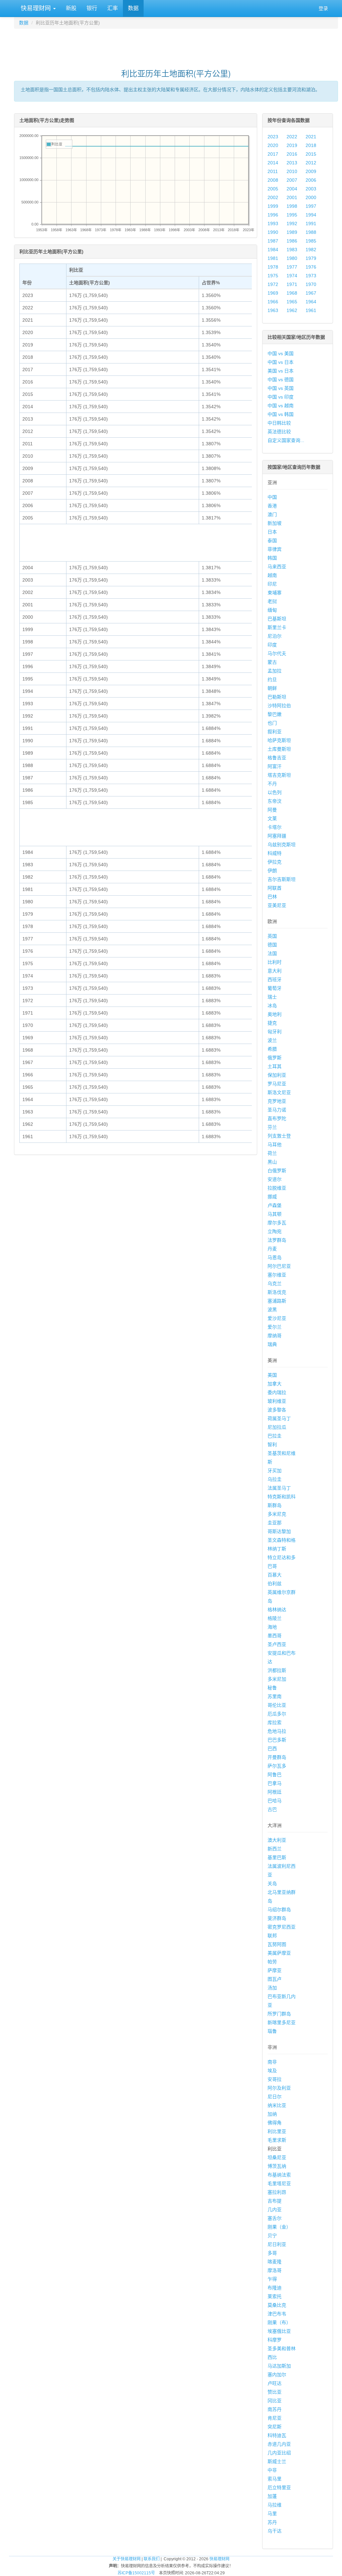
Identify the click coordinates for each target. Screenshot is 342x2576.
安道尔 (275, 1179)
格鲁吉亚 (277, 758)
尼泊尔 (275, 636)
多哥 (272, 2253)
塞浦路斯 (277, 1301)
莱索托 (275, 2296)
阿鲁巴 (275, 1775)
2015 (311, 154)
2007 (292, 180)
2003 (311, 189)
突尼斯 (275, 2427)
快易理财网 (36, 8)
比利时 (275, 962)
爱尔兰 (275, 1327)
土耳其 (275, 1066)
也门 (272, 723)
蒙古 (272, 662)
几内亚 (275, 2210)
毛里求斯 (277, 2140)
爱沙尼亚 (277, 1318)
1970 (311, 284)
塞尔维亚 (277, 1275)
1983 (292, 250)
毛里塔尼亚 (279, 2183)
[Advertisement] (176, 45)
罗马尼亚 (277, 1084)
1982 (311, 250)
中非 (272, 2470)
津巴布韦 (277, 2314)
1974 (292, 276)
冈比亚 (275, 2401)
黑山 (272, 1162)
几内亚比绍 (279, 2453)
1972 (273, 284)
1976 (311, 267)
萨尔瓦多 (277, 1766)
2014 (273, 163)
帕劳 (272, 1962)
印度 (272, 645)
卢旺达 (275, 2383)
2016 (292, 154)
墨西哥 (275, 1636)
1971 (292, 284)
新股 (71, 8)
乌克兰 (275, 1283)
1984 (273, 250)
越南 (272, 575)
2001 (292, 197)
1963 (273, 310)
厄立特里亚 (279, 2487)
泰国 (272, 541)
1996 (273, 215)
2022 (292, 137)
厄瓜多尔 (277, 1714)
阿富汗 (275, 766)
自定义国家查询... (286, 440)
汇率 (113, 8)
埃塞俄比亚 (279, 2331)
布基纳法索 (279, 2175)
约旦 (272, 679)
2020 (273, 145)
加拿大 (275, 1384)
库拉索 (275, 1722)
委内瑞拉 (277, 1392)
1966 (273, 302)
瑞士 (272, 997)
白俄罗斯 (277, 1171)
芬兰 (272, 1127)
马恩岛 (275, 1257)
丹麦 (272, 1249)
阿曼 (272, 810)
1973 (311, 276)
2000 (311, 197)
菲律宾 (275, 549)
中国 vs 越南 (281, 406)
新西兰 (275, 1849)
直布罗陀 (277, 1118)
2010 (292, 171)
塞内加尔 (277, 2375)
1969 (273, 293)
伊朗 (272, 871)
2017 (273, 154)
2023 (273, 137)
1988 (311, 232)
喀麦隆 (275, 2262)
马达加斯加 (279, 2366)
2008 (273, 180)
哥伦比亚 (277, 1705)
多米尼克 (277, 1514)
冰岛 (272, 1006)
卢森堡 (275, 1205)
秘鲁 (272, 1688)
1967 (311, 293)
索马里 (275, 2479)
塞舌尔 (275, 2218)
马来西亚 (277, 567)
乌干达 (275, 2531)
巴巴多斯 (277, 1740)
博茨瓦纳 (277, 2166)
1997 (311, 206)
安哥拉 (275, 2079)
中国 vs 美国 (281, 353)
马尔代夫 (277, 653)
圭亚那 (275, 1523)
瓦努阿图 (277, 1944)
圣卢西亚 (277, 1644)
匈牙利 (275, 1032)
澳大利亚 (277, 1840)
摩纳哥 (275, 1336)
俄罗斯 (275, 1058)
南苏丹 (275, 2409)
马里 (272, 2514)
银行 (92, 8)
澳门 (272, 514)
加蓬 (272, 2496)
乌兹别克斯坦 (282, 845)
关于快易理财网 (127, 2559)
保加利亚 (277, 1075)
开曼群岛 (277, 1757)
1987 (273, 241)
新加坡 (275, 523)
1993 (273, 223)
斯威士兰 (277, 2461)
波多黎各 (277, 1410)
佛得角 (275, 2123)
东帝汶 (275, 801)
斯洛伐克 (277, 1292)
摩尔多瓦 (277, 1223)
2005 (273, 189)
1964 (311, 302)
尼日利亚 (277, 2244)
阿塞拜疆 (277, 836)
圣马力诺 (277, 1110)
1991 (311, 223)
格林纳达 (277, 1610)
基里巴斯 (277, 1857)
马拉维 (275, 2505)
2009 (311, 171)
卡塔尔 (275, 827)
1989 (292, 232)
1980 (292, 258)
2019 (292, 145)
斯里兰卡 (277, 627)
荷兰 (272, 1153)
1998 (292, 206)
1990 (273, 232)
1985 (311, 241)
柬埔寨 (275, 593)
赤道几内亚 (279, 2444)
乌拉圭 (275, 1479)
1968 (292, 293)
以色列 (275, 792)
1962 (292, 310)
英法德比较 (279, 432)
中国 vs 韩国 (281, 414)
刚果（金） (279, 2227)
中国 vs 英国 (281, 388)
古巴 (272, 1809)
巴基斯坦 (277, 619)
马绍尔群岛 (279, 1910)
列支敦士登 (279, 1136)
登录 (323, 8)
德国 (272, 945)
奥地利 (275, 1014)
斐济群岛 (277, 1918)
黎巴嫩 (275, 714)
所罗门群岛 (279, 2014)
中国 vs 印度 (281, 397)
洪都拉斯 (277, 1670)
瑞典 (272, 1344)
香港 (272, 506)
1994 (311, 215)
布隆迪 (275, 2288)
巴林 (272, 897)
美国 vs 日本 (281, 371)
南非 (272, 2062)
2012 (311, 163)
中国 (272, 497)
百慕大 (275, 1575)
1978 (273, 267)
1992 (292, 223)
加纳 (272, 2114)
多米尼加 (277, 1679)
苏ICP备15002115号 (136, 2573)
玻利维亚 (277, 1401)
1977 (292, 267)
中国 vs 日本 (281, 362)
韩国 (272, 558)
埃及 (272, 2071)
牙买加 (275, 1471)
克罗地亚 (277, 1101)
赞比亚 (275, 2392)
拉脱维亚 (277, 1188)
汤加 (272, 1988)
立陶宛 (275, 1231)
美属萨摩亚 (279, 1953)
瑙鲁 (272, 2031)
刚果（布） (279, 2322)
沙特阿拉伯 (279, 706)
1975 (273, 276)
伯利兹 (275, 1583)
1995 (292, 215)
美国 (272, 1375)
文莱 (272, 818)
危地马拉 (277, 1731)
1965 (292, 302)
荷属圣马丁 (279, 1418)
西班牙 (275, 979)
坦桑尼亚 (277, 2157)
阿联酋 (275, 888)
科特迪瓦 (277, 2435)
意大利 (275, 971)
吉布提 (275, 2201)
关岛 (272, 1883)
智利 (272, 1445)
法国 (272, 953)
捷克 (272, 1023)
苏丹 (272, 2522)
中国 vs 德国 (281, 380)
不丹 (272, 784)
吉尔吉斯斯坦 (282, 879)
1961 (311, 310)
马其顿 (275, 1214)
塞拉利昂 (277, 2192)
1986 (292, 241)
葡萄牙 (275, 988)
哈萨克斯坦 (279, 740)
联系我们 (152, 2559)
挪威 (272, 1197)
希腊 (272, 1049)
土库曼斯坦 (279, 749)
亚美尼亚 (277, 905)
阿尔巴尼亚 (279, 1266)
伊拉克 (275, 862)
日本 (272, 532)
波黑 (272, 1310)
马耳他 (275, 1145)
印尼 (272, 584)
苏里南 (275, 1696)
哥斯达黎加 (279, 1531)
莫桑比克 (277, 2305)
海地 (272, 1627)
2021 (311, 137)
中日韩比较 (279, 423)
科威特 (275, 853)
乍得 (272, 2279)
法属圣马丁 (279, 1488)
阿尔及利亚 (279, 2088)
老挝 (272, 601)
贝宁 (272, 2236)
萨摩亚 (275, 1970)
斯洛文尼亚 (279, 1092)
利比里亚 (277, 2131)
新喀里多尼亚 (282, 2022)
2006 (311, 180)
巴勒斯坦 (277, 697)
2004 (292, 189)
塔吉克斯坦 (279, 775)
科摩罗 (275, 2340)
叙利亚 (275, 732)
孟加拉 (275, 671)
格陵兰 (275, 1618)
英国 (272, 936)
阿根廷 (275, 1792)
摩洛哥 (275, 2270)
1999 (273, 206)
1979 (311, 258)
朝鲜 (272, 688)
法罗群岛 (277, 1240)
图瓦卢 (275, 1979)
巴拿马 (275, 1783)
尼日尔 (275, 2097)
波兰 (272, 1040)
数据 (133, 8)
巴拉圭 (275, 1436)
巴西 (272, 1749)
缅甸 (272, 610)
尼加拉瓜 (277, 1427)
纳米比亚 (277, 2105)
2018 (311, 145)
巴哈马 (275, 1801)
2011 (273, 171)
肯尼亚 (275, 2418)
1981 (273, 258)
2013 (292, 163)
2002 (273, 197)
